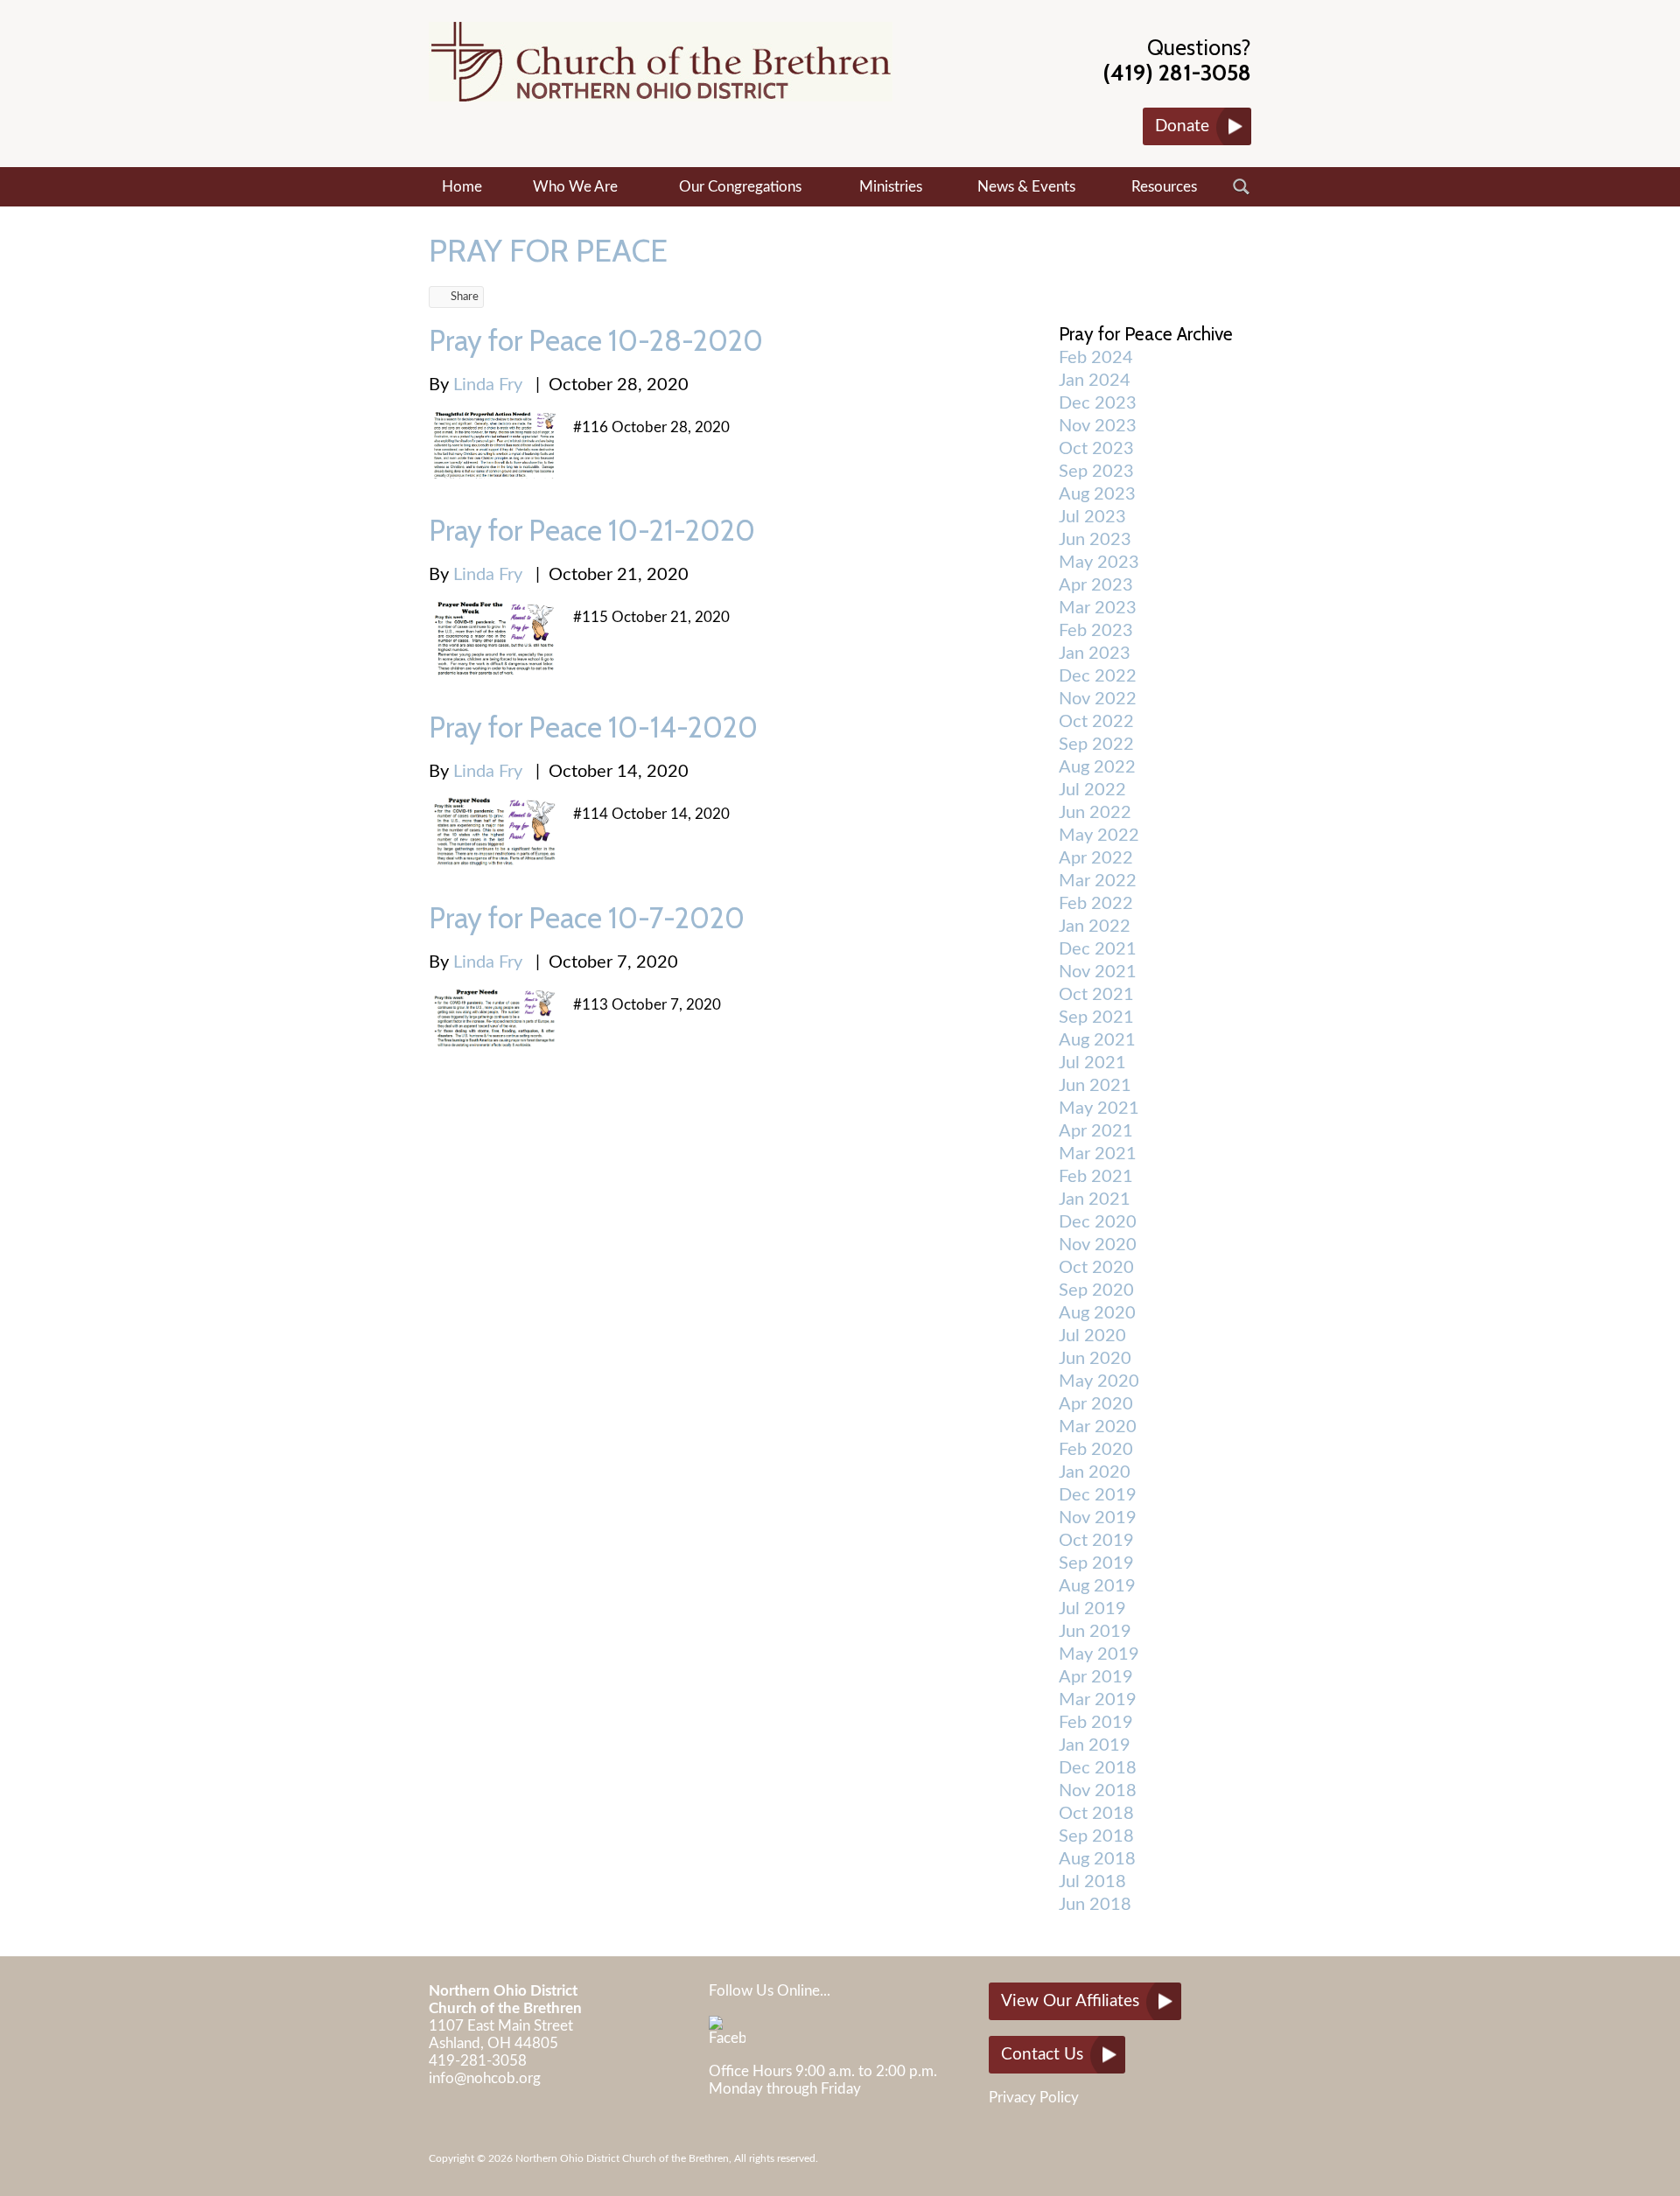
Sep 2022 (1096, 745)
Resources (1164, 187)
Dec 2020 (1098, 1222)
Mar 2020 (1098, 1427)
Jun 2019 (1095, 1632)
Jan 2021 (1095, 1199)
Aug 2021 (1097, 1040)
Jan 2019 (1095, 1745)
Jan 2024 (1095, 381)
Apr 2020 (1096, 1404)
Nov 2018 (1098, 1791)
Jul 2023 (1092, 517)
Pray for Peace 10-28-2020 (596, 340)
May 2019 (1099, 1654)
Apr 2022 (1096, 858)
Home (462, 187)
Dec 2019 (1098, 1495)
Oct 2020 (1096, 1268)
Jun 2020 (1095, 1359)
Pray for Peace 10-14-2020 (593, 727)
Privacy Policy (1034, 2098)
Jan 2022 (1095, 927)
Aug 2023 (1097, 494)
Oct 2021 (1096, 995)
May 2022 (1099, 836)
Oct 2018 (1096, 1814)
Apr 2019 (1096, 1677)
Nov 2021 (1098, 972)
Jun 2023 (1095, 540)
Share (465, 297)
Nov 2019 (1098, 1518)
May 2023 (1099, 563)
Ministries (891, 187)
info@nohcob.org (485, 2078)
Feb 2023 (1096, 631)
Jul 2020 (1092, 1336)
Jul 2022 (1092, 790)
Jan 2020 (1095, 1472)
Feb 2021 (1096, 1177)
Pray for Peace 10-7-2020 (587, 918)
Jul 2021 (1092, 1063)
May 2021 (1099, 1108)
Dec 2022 (1098, 676)
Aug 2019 (1097, 1586)
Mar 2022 (1098, 881)
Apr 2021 (1096, 1131)
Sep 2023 (1096, 472)
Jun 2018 (1095, 1905)
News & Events (1026, 187)
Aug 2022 (1097, 767)
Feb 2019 (1096, 1723)
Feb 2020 (1096, 1450)
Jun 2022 (1095, 813)
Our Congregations (740, 187)
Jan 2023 (1095, 654)
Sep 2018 (1096, 1836)
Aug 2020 (1097, 1313)
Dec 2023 (1098, 403)
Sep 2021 (1096, 1018)
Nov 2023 (1098, 426)
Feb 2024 (1096, 358)
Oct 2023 (1096, 449)
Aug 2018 (1097, 1859)
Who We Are (575, 187)
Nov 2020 (1098, 1245)
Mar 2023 (1098, 608)
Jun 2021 (1095, 1086)
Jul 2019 (1092, 1609)
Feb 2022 (1096, 904)
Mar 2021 (1098, 1154)
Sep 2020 (1096, 1290)
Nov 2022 (1098, 699)
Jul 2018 (1092, 1882)
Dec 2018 (1098, 1768)
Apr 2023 (1096, 585)
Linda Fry (488, 385)
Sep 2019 (1096, 1563)
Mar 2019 (1098, 1700)
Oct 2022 (1096, 722)
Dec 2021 (1098, 949)
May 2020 (1099, 1381)
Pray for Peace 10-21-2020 (592, 530)
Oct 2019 (1096, 1541)
